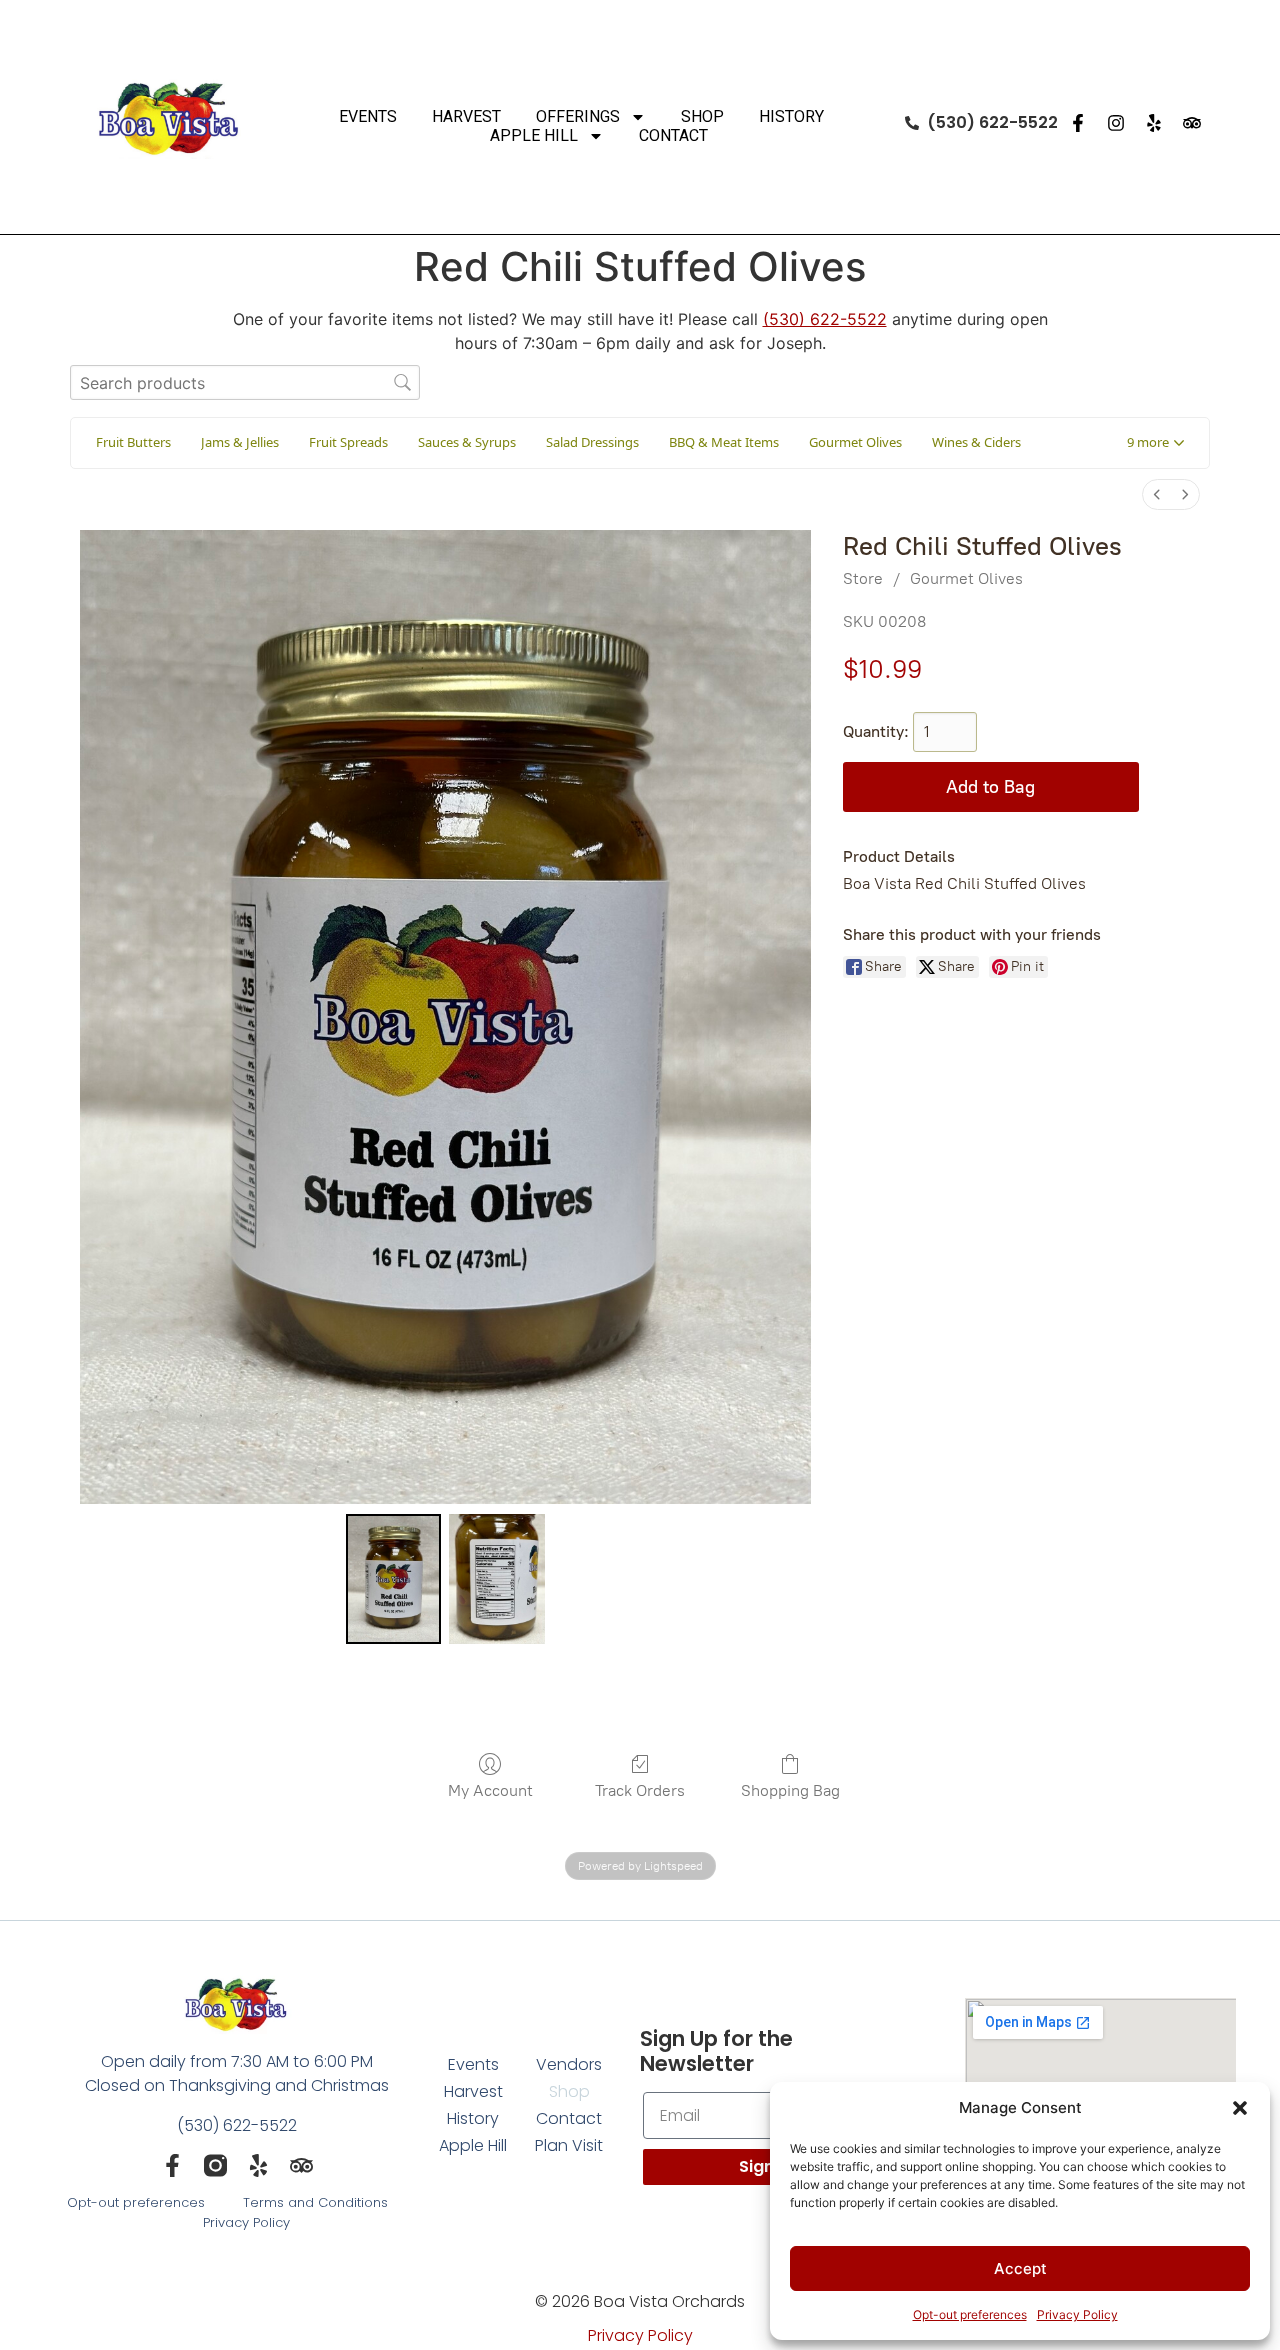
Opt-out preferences (970, 2314)
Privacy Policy (1077, 2314)
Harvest (466, 116)
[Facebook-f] (1078, 123)
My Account (490, 1790)
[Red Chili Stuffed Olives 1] (497, 1579)
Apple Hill (534, 135)
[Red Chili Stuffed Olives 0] (394, 1579)
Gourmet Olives (966, 578)
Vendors (569, 2064)
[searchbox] (245, 382)
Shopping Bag (790, 1790)
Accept (1020, 2268)
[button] (1240, 2108)
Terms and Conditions (315, 2202)
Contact (673, 135)
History (791, 116)
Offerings (578, 116)
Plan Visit (569, 2145)
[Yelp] (1154, 123)
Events (368, 116)
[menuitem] (1157, 494)
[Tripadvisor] (1192, 123)
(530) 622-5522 (825, 319)
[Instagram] (1116, 123)
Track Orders (640, 1790)
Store (863, 578)
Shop (702, 116)
